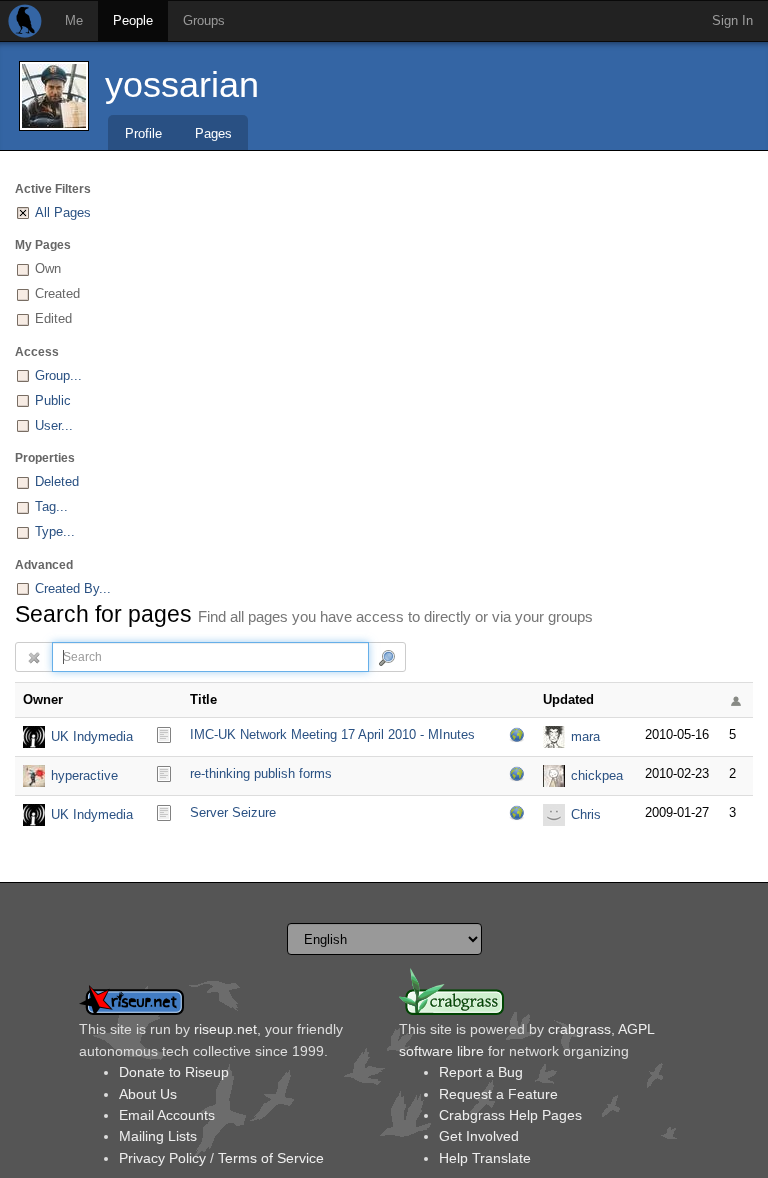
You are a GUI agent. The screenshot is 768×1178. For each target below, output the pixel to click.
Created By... (73, 588)
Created (57, 293)
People (133, 20)
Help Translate (485, 1158)
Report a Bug (481, 1072)
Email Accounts (167, 1115)
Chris (586, 814)
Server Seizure (233, 812)
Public (53, 400)
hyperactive (84, 775)
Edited (53, 318)
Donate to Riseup (174, 1072)
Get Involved (479, 1136)
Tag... (51, 506)
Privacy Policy (162, 1158)
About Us (148, 1094)
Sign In (732, 20)
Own (48, 268)
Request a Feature (498, 1094)
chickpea (597, 775)
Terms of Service (271, 1158)
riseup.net (225, 1029)
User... (54, 425)
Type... (55, 531)
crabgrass (579, 1029)
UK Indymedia (92, 736)
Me (74, 20)
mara (585, 736)
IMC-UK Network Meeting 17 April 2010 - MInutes (332, 734)
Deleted (57, 481)
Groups (204, 20)
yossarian (182, 84)
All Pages (63, 212)
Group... (58, 375)
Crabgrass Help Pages (510, 1115)
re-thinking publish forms (261, 773)
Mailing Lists (158, 1136)
